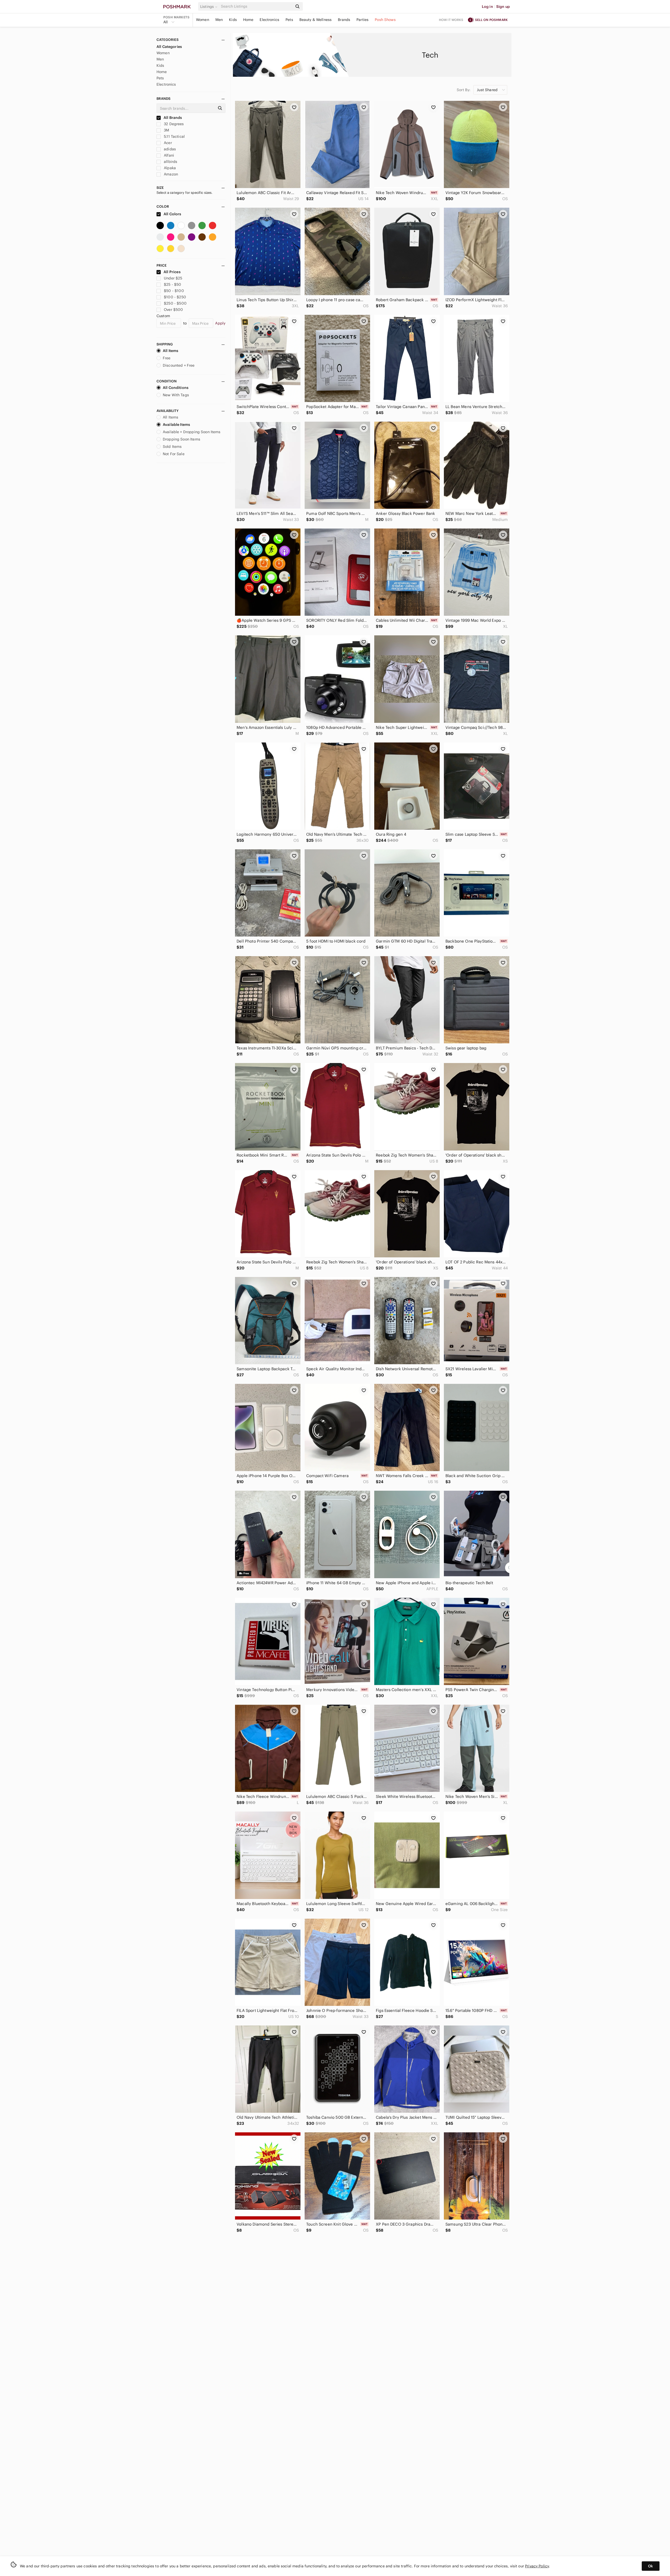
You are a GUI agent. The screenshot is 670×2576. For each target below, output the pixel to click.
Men (219, 20)
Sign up (503, 7)
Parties (362, 20)
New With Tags (176, 395)
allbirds (170, 162)
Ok (651, 2566)
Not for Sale (174, 454)
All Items (171, 351)
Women (203, 20)
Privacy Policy (537, 2566)
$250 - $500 (175, 303)
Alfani (168, 155)
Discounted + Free (179, 365)
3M (166, 130)
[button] (210, 7)
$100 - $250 (175, 297)
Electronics (269, 20)
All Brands (172, 118)
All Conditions (176, 388)
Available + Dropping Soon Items (192, 432)
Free (167, 358)
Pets (289, 20)
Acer (167, 143)
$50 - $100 (174, 291)
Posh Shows (385, 20)
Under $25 (173, 278)
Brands (344, 20)
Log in (487, 7)
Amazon (170, 174)
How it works (451, 20)
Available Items (176, 425)
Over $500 (173, 310)
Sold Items (172, 447)
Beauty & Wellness (316, 20)
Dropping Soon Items (182, 439)
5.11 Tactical (174, 136)
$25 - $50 (172, 284)
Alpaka (169, 168)
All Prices (172, 272)
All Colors (172, 214)
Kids (233, 20)
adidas (169, 149)
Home (248, 20)
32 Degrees (173, 124)
